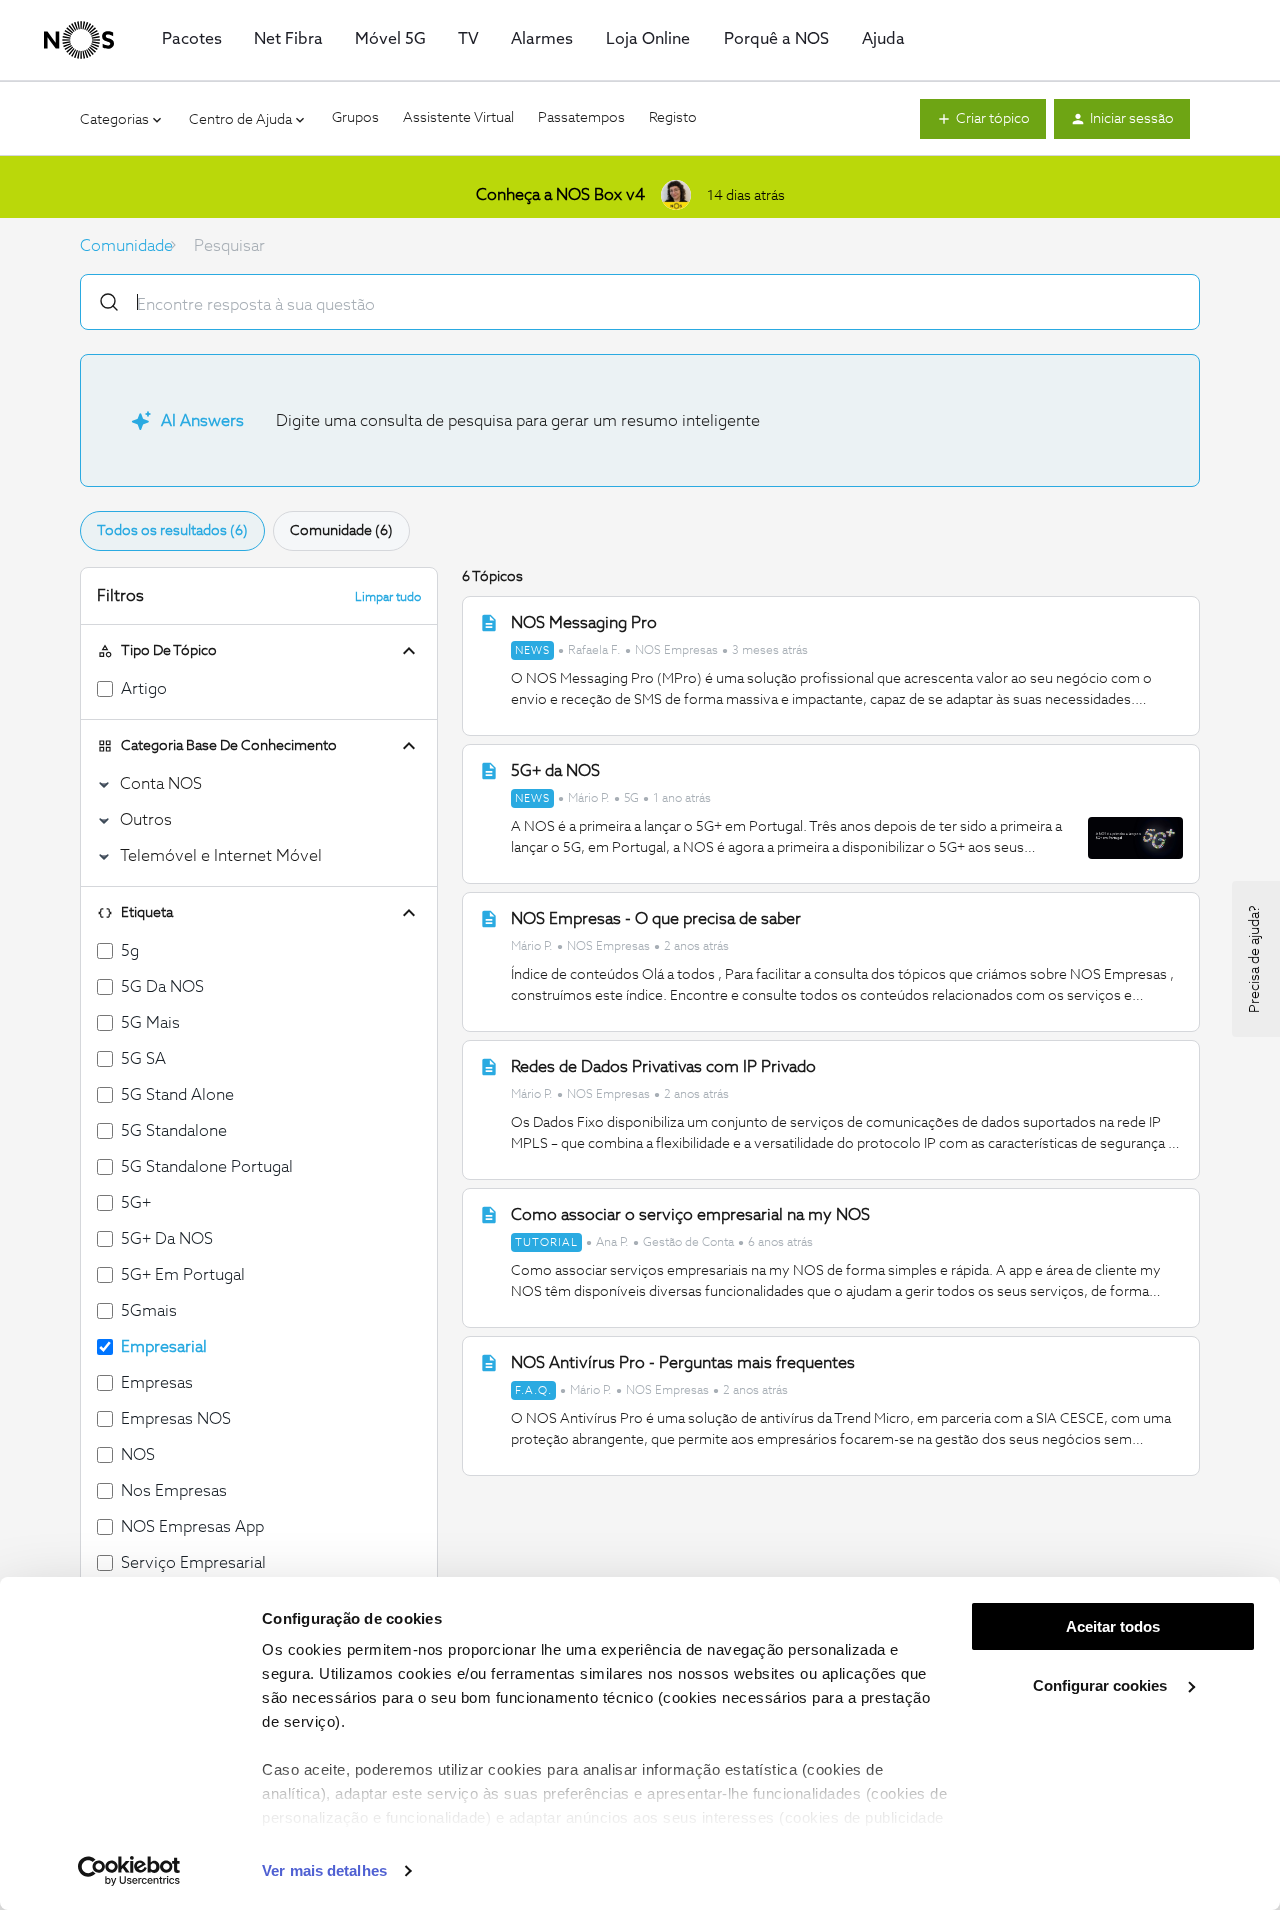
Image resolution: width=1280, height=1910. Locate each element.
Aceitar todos (1113, 1626)
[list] (659, 649)
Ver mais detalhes (324, 1870)
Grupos (355, 118)
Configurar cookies (1102, 1685)
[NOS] (79, 40)
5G (631, 799)
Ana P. (612, 1243)
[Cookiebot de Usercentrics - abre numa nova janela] (129, 1871)
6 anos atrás (780, 1243)
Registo (673, 118)
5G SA (143, 1059)
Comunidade (126, 246)
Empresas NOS (176, 1419)
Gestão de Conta (688, 1243)
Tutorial (546, 1242)
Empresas (157, 1383)
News (532, 650)
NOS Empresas (676, 651)
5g (130, 951)
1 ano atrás (682, 799)
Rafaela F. (594, 651)
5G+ (136, 1203)
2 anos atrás (696, 947)
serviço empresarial (193, 1563)
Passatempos (581, 118)
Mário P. (589, 799)
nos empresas (174, 1491)
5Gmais (149, 1311)
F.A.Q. (533, 1390)
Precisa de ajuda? (1255, 959)
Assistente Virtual (458, 118)
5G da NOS (162, 987)
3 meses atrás (770, 651)
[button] (983, 119)
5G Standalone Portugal (207, 1167)
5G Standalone (174, 1131)
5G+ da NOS (167, 1239)
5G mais (150, 1023)
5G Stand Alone (177, 1095)
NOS (138, 1455)
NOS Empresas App (192, 1527)
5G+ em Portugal (183, 1275)
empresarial (164, 1347)
